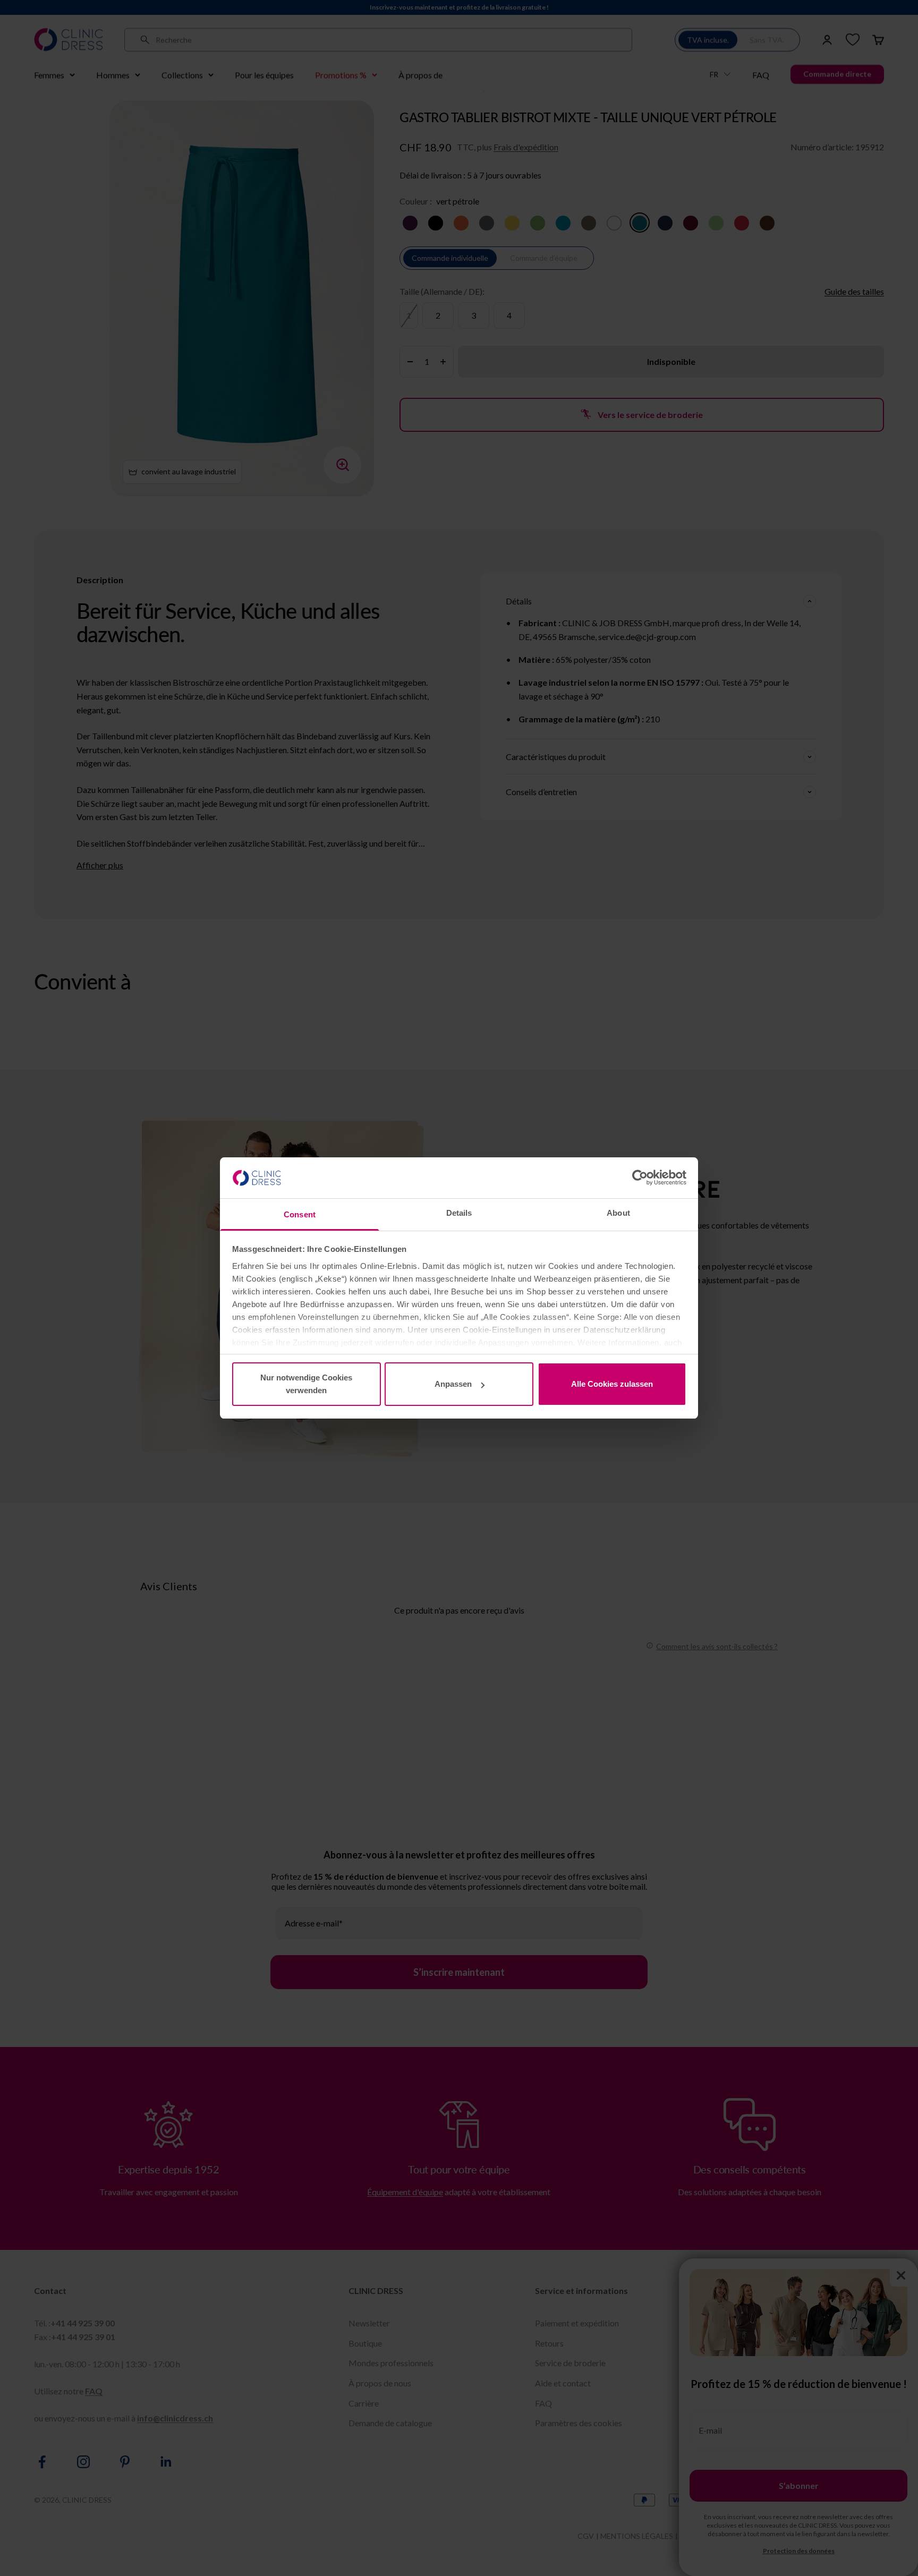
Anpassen (453, 1384)
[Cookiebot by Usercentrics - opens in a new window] (640, 1178)
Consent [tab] (300, 1214)
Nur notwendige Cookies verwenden (306, 1384)
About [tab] (618, 1213)
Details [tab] (459, 1213)
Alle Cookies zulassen (612, 1384)
